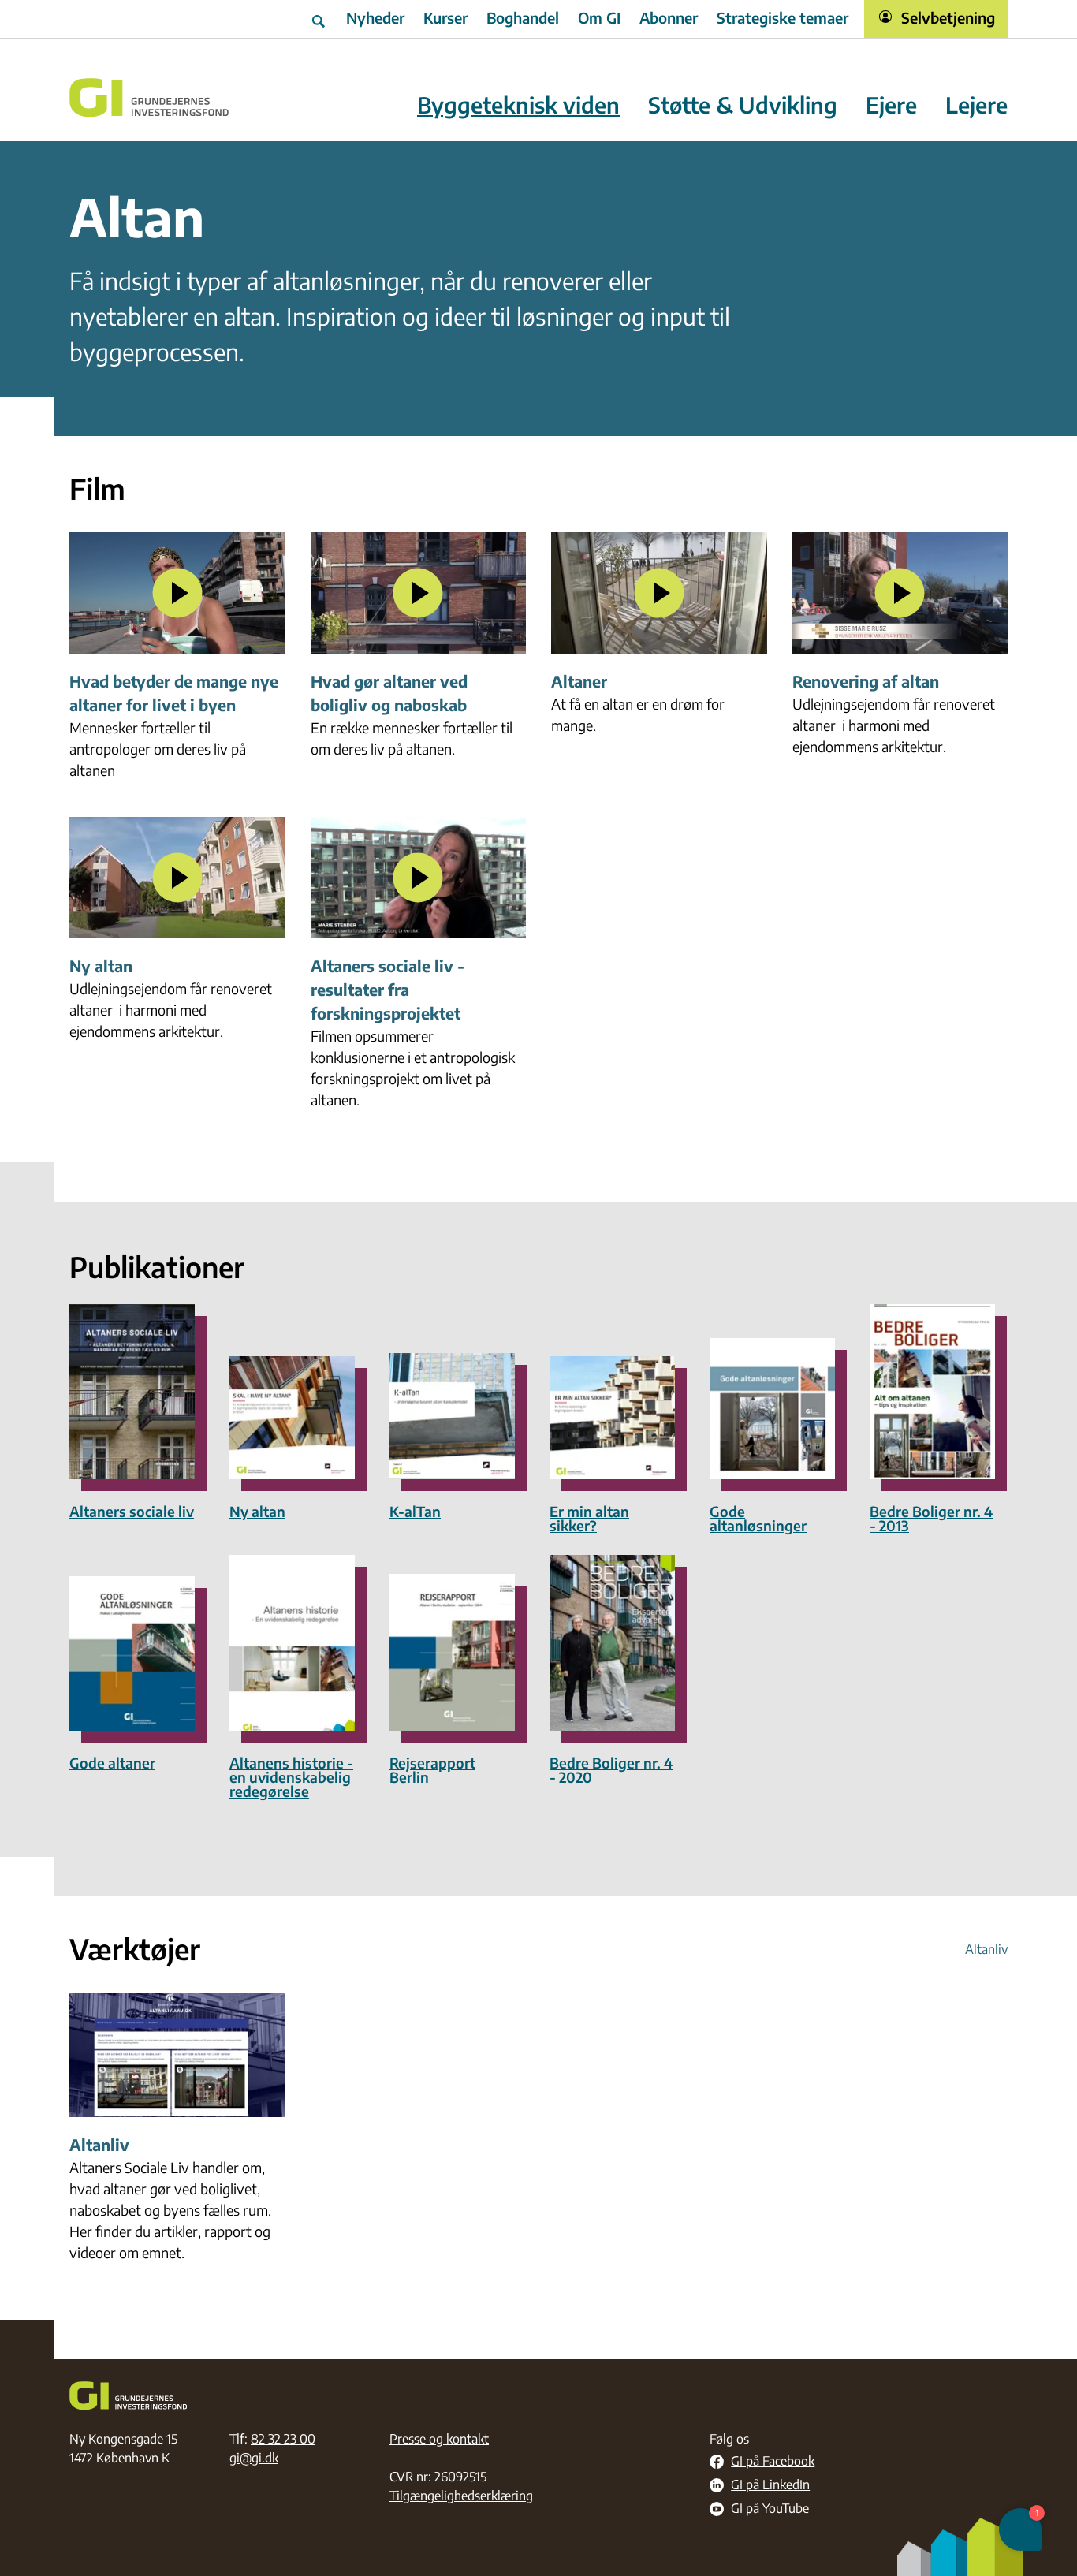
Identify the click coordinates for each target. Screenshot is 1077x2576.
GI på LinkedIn (770, 2485)
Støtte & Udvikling (743, 105)
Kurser (445, 17)
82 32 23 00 (283, 2439)
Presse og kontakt (439, 2439)
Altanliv (986, 1949)
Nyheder (375, 17)
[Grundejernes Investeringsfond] (149, 98)
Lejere (976, 105)
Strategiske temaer (783, 17)
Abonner (669, 17)
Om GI (599, 17)
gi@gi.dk (254, 2458)
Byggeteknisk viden (518, 105)
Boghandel (523, 17)
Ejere (891, 105)
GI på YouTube (770, 2509)
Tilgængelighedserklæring (461, 2496)
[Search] (320, 19)
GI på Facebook (773, 2462)
